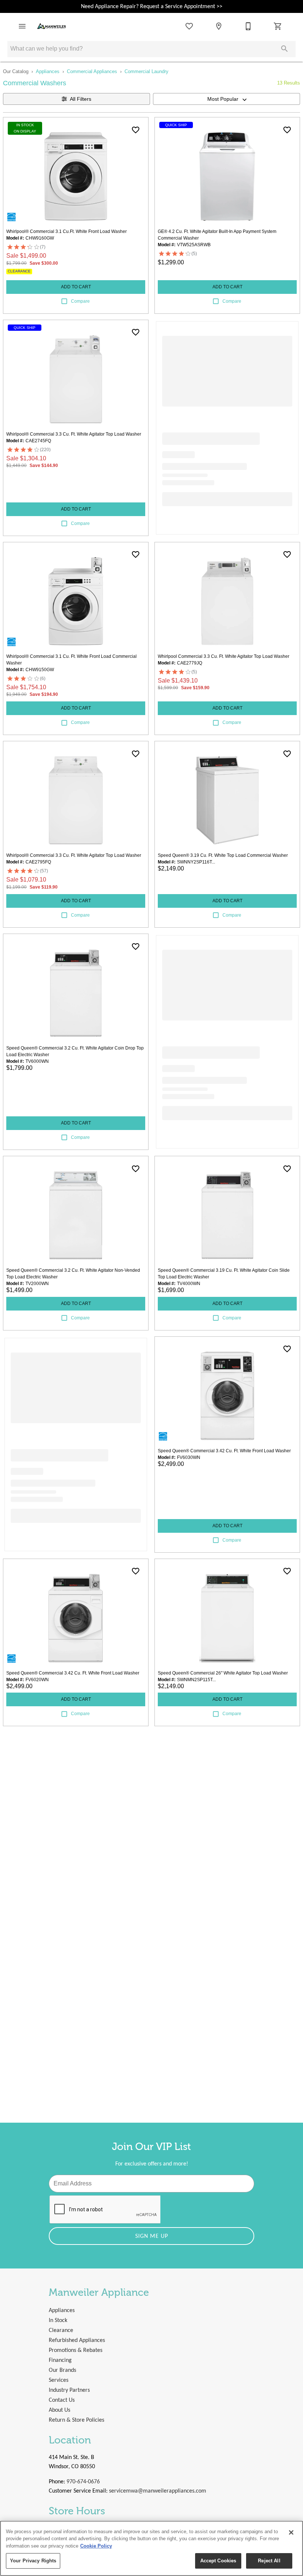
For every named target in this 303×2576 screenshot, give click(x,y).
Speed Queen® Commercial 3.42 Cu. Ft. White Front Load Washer (224, 1451)
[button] (22, 26)
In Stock (58, 2321)
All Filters (81, 99)
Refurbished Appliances (77, 2340)
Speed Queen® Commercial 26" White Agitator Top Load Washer (223, 1673)
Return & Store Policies (76, 2420)
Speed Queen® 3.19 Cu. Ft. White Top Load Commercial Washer (223, 855)
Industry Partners (69, 2390)
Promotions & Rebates (76, 2350)
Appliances (48, 71)
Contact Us (62, 2400)
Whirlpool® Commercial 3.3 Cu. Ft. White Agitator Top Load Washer (74, 434)
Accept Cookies (218, 2561)
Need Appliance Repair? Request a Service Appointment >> (152, 7)
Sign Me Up (152, 2236)
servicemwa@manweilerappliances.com (158, 2491)
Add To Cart (76, 287)
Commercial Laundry (147, 71)
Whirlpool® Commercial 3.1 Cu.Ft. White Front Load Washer (67, 231)
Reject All (269, 2561)
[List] (189, 26)
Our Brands (62, 2370)
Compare (80, 301)
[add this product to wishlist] (136, 130)
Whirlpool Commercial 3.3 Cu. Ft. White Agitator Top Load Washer (224, 656)
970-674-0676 (83, 2482)
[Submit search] (285, 49)
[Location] (219, 26)
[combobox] (227, 99)
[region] (151, 2548)
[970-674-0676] (248, 26)
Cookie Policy (96, 2546)
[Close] (291, 2532)
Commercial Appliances (92, 71)
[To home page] (52, 26)
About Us (59, 2410)
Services (59, 2380)
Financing (60, 2360)
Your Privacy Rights (33, 2561)
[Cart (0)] (278, 26)
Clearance (61, 2331)
